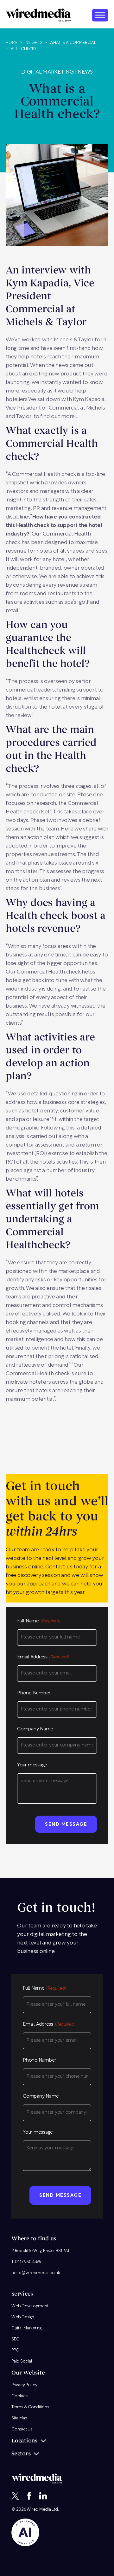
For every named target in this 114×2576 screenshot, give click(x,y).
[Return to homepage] (38, 15)
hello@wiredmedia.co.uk (36, 2273)
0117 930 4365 (28, 2262)
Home (12, 43)
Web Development (30, 2306)
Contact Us (22, 2429)
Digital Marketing (47, 72)
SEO (15, 2339)
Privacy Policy (24, 2385)
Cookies (19, 2396)
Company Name (35, 1729)
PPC (15, 2350)
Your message (32, 1765)
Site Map (19, 2418)
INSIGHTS (33, 43)
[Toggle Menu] (100, 15)
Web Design (23, 2317)
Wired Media (39, 2510)
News (85, 72)
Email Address (43, 1657)
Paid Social (22, 2361)
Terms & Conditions (30, 2407)
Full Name (39, 1621)
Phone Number (34, 1693)
